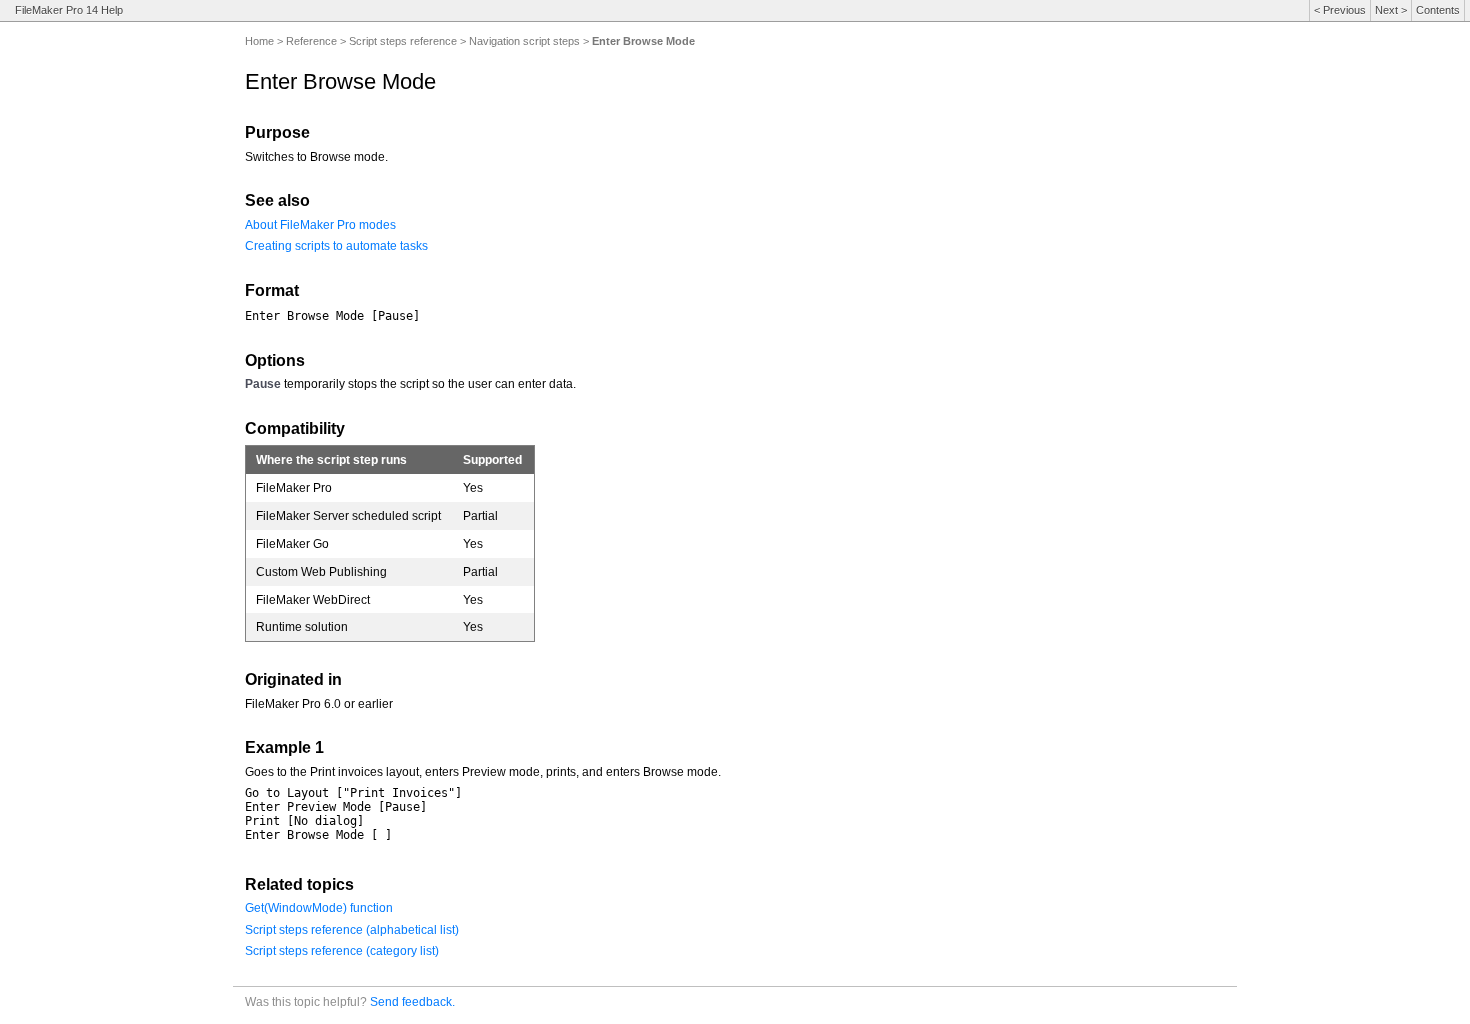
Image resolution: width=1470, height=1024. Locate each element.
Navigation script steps (524, 41)
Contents (1438, 10)
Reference (311, 41)
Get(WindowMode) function (319, 908)
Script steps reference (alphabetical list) (352, 930)
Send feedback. (412, 1001)
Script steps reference (403, 41)
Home (259, 41)
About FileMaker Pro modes (320, 225)
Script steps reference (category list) (342, 951)
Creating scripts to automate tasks (336, 246)
